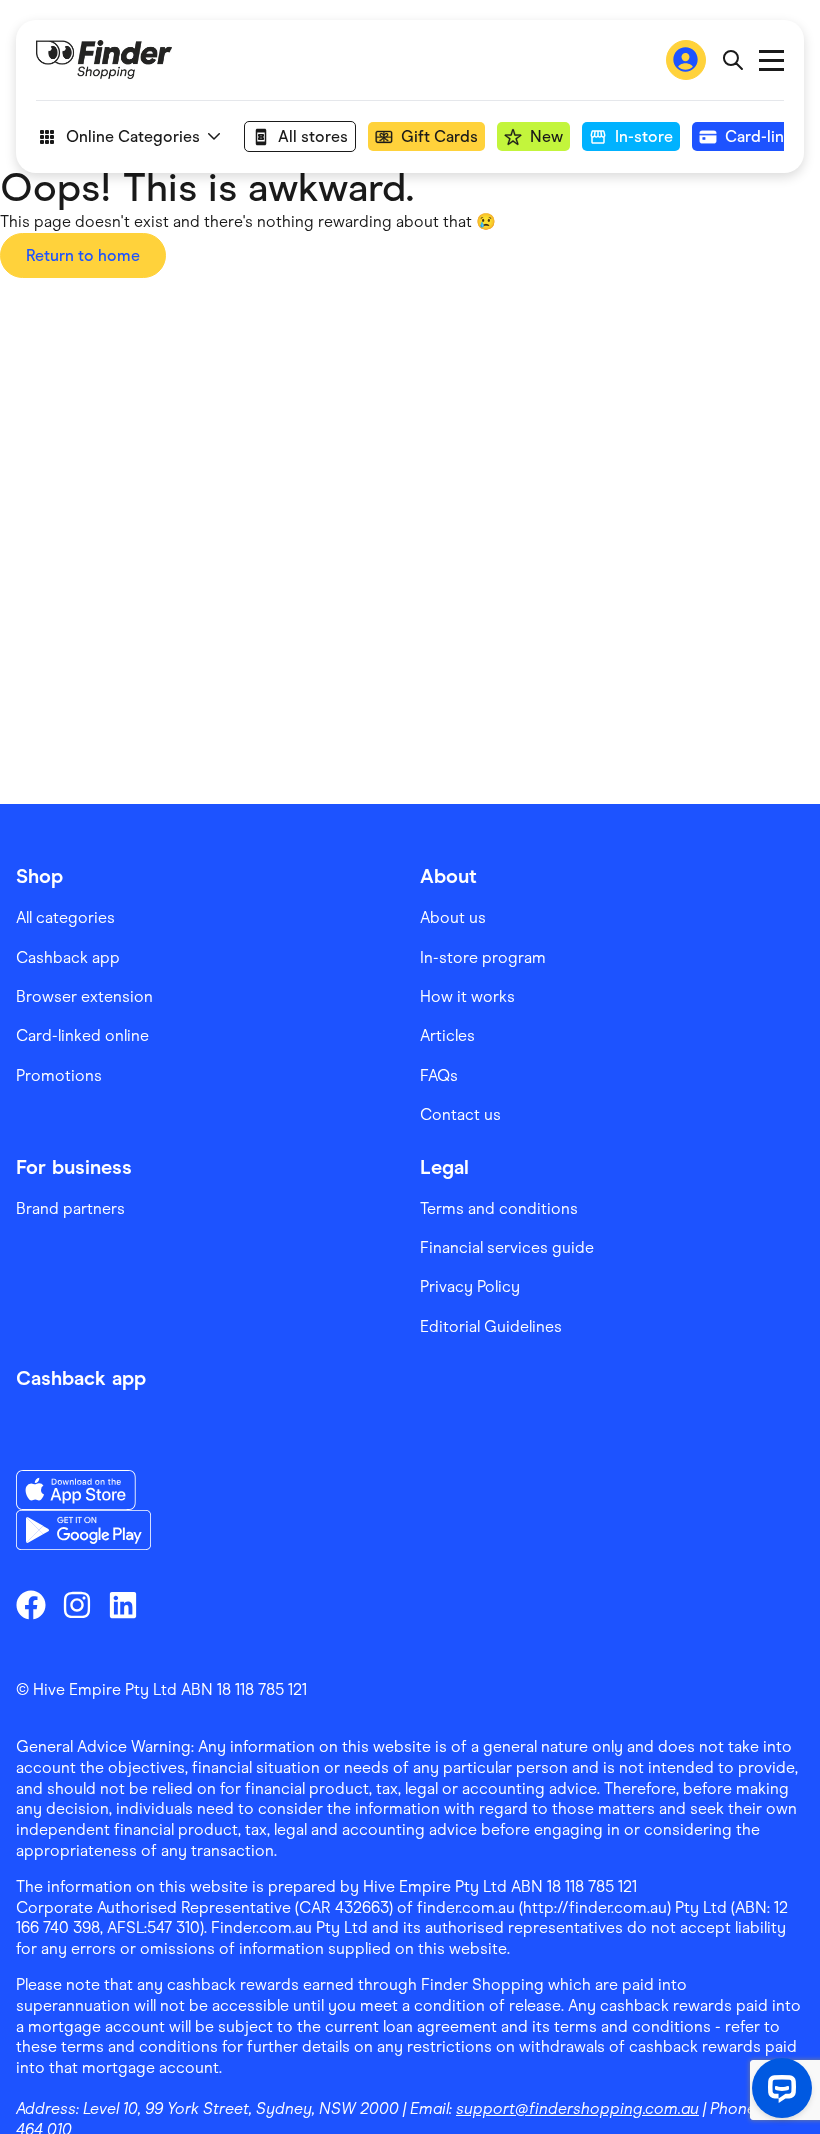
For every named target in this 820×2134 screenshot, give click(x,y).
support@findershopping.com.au (577, 2108)
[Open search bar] (732, 60)
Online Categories (133, 136)
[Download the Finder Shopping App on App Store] (83, 1490)
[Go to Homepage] (104, 60)
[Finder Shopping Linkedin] (123, 1605)
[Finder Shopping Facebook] (31, 1605)
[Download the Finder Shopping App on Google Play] (83, 1530)
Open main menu (771, 60)
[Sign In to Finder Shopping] (686, 60)
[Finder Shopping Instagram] (77, 1605)
